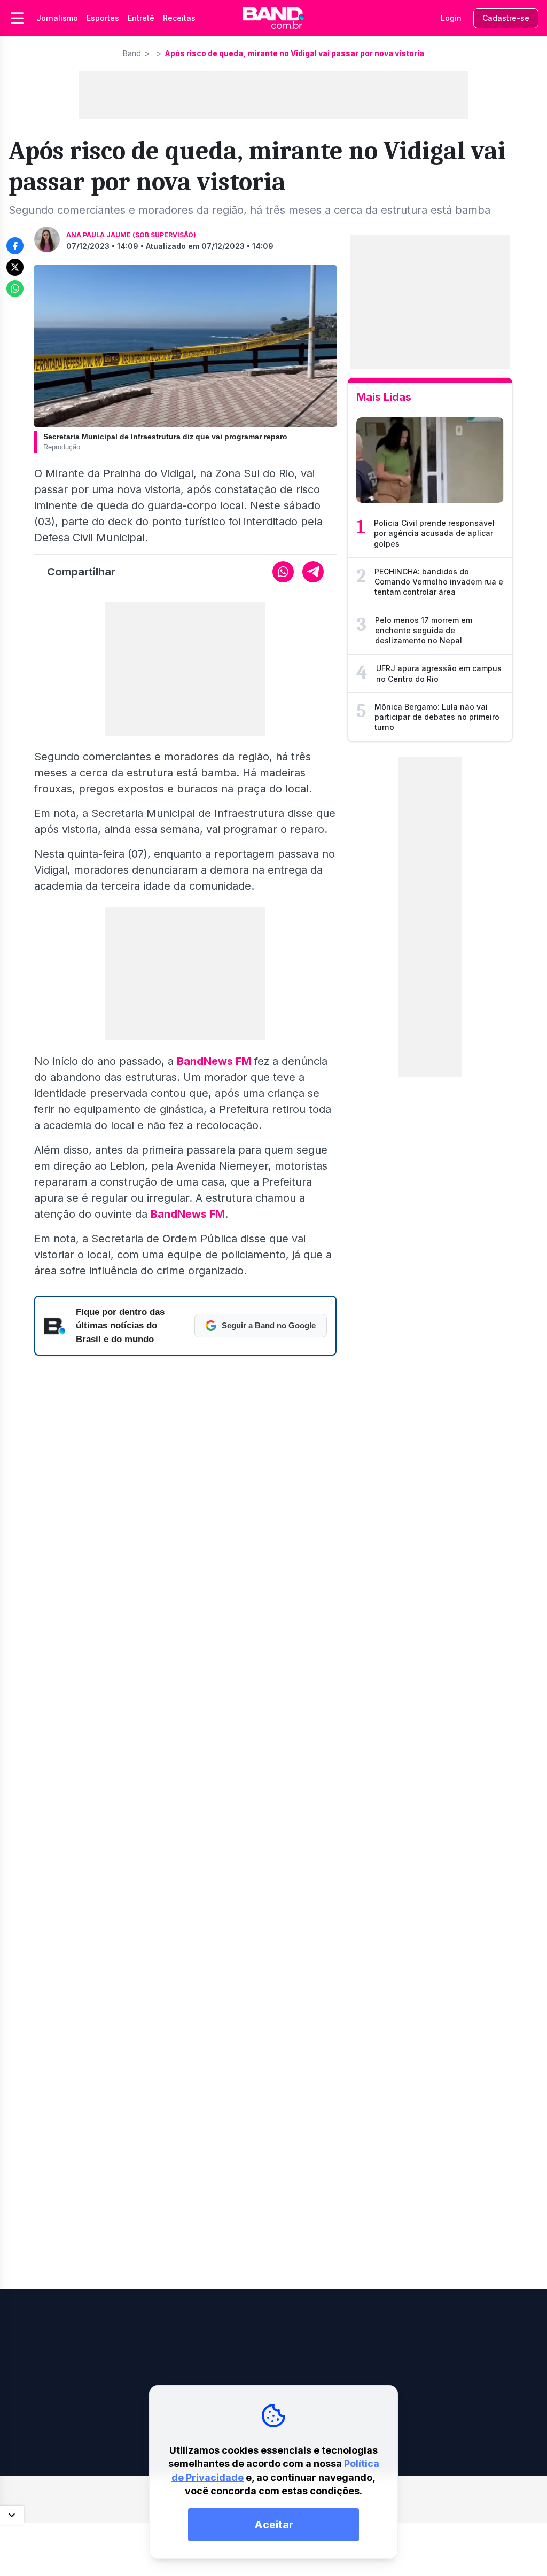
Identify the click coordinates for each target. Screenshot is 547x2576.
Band (132, 53)
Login (451, 18)
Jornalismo (57, 18)
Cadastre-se (506, 18)
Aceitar (274, 2525)
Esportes (103, 18)
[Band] (273, 18)
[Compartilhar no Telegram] (313, 572)
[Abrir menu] (17, 18)
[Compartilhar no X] (15, 267)
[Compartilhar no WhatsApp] (15, 289)
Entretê (141, 18)
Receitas (179, 18)
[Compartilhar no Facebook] (15, 246)
